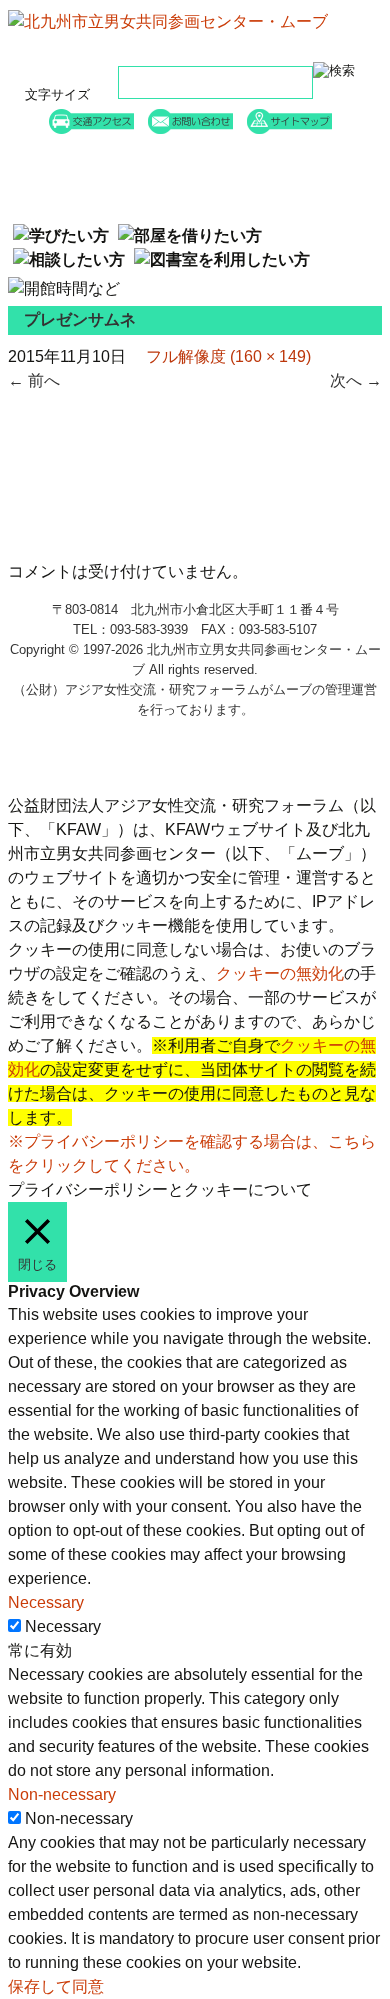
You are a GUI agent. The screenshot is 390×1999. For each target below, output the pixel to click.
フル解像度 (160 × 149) (228, 356)
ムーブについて (110, 203)
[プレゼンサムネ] (88, 547)
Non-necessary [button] (62, 1794)
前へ (34, 380)
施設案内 (280, 178)
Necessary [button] (46, 1602)
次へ (356, 380)
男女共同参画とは (280, 203)
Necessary (63, 1626)
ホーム (110, 153)
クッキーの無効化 (280, 973)
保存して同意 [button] (56, 1986)
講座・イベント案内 (280, 153)
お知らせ (110, 178)
